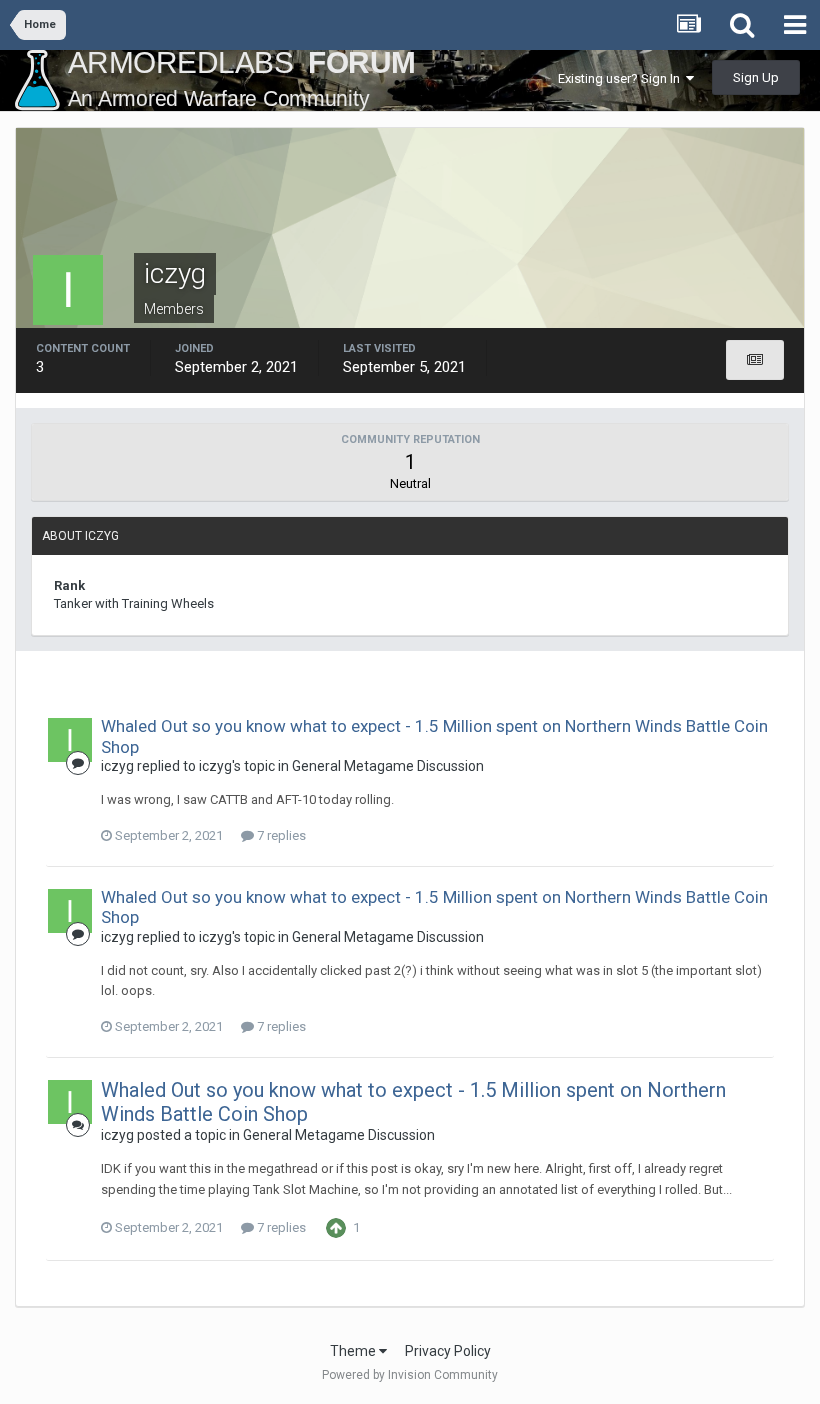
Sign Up (756, 77)
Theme (354, 1351)
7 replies (280, 835)
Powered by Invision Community (410, 1375)
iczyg (117, 766)
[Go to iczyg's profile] (70, 740)
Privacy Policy (448, 1351)
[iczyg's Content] (755, 360)
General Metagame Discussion (388, 766)
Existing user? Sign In (622, 78)
